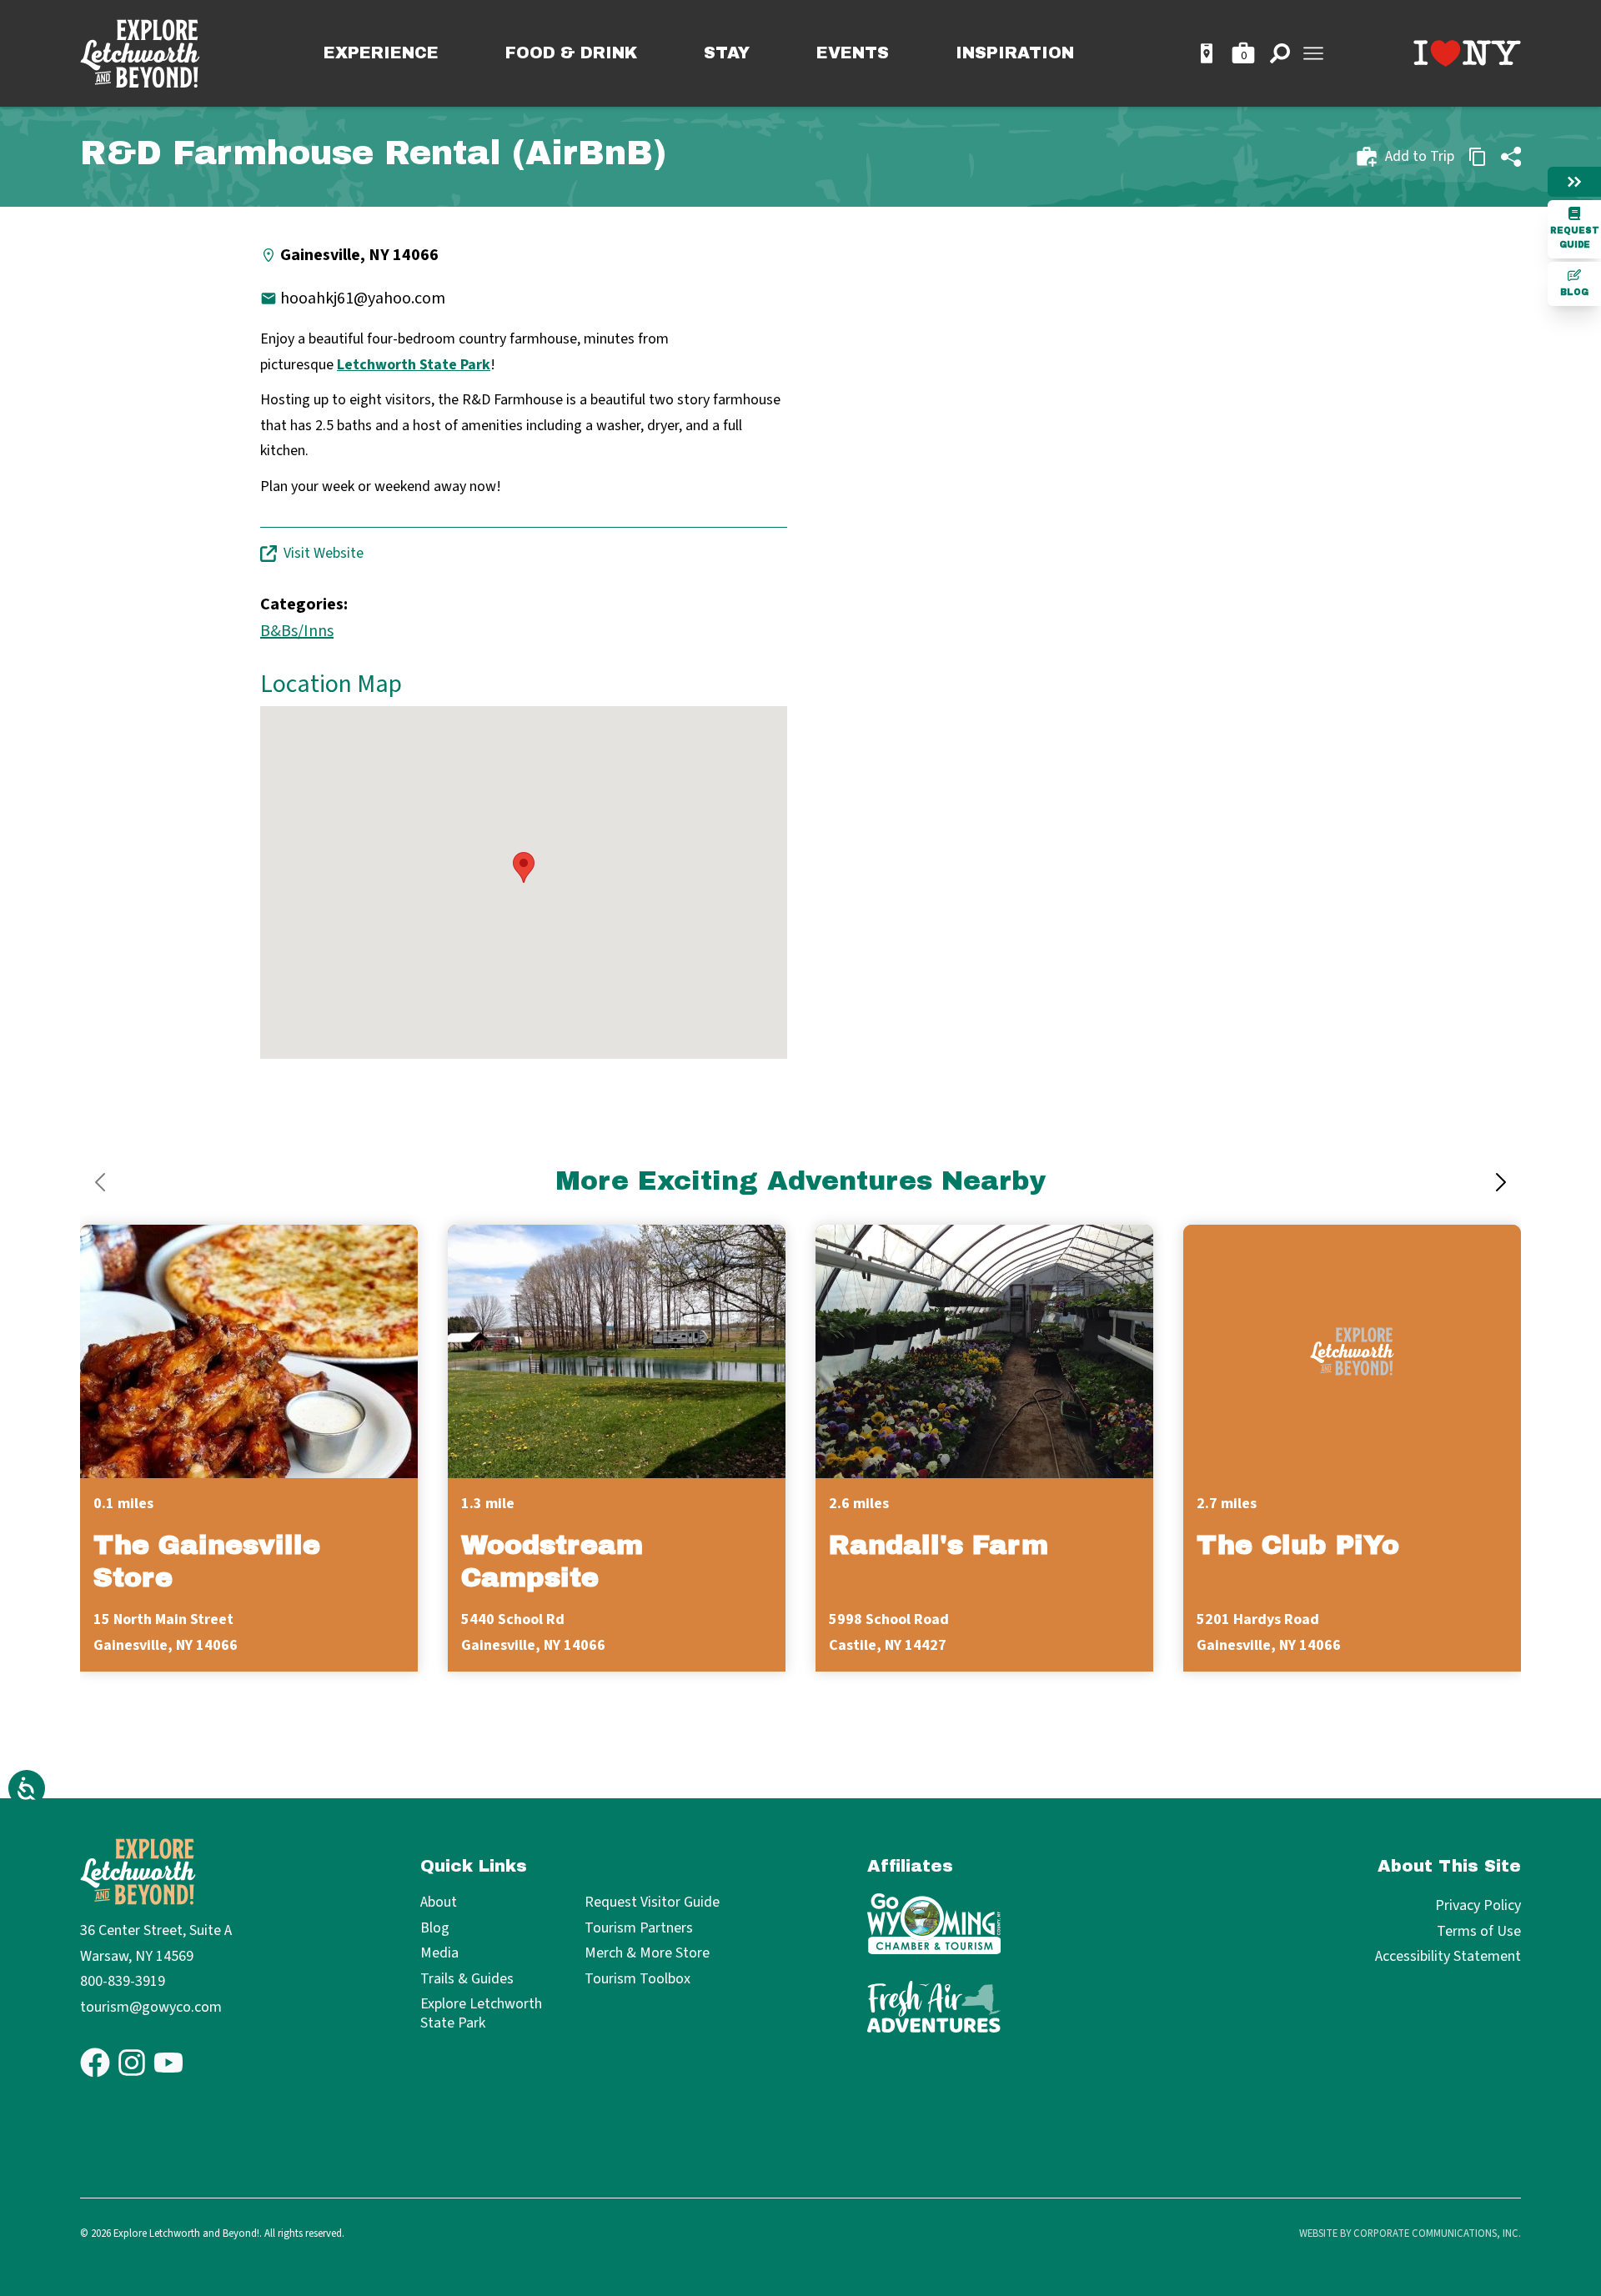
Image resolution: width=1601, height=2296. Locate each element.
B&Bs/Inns (297, 631)
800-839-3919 (123, 1981)
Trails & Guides (467, 1980)
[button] (524, 867)
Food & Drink (571, 53)
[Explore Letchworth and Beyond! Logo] (140, 54)
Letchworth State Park (414, 365)
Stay (727, 53)
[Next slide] (1501, 1182)
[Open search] (1280, 53)
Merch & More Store (647, 1954)
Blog (1574, 292)
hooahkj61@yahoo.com (363, 298)
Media (439, 1954)
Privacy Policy (1478, 1905)
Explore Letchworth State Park (481, 2014)
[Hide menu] (1574, 182)
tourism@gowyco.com (151, 2007)
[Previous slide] (100, 1182)
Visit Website (324, 553)
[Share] (1511, 157)
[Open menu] (1313, 53)
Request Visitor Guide (652, 1903)
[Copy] (1478, 157)
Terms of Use (1479, 1931)
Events (853, 53)
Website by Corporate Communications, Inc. (1410, 2233)
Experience (381, 53)
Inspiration (1015, 53)
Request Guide (1575, 238)
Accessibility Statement (1448, 1956)
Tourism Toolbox (637, 1980)
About (439, 1903)
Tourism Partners (639, 1929)
